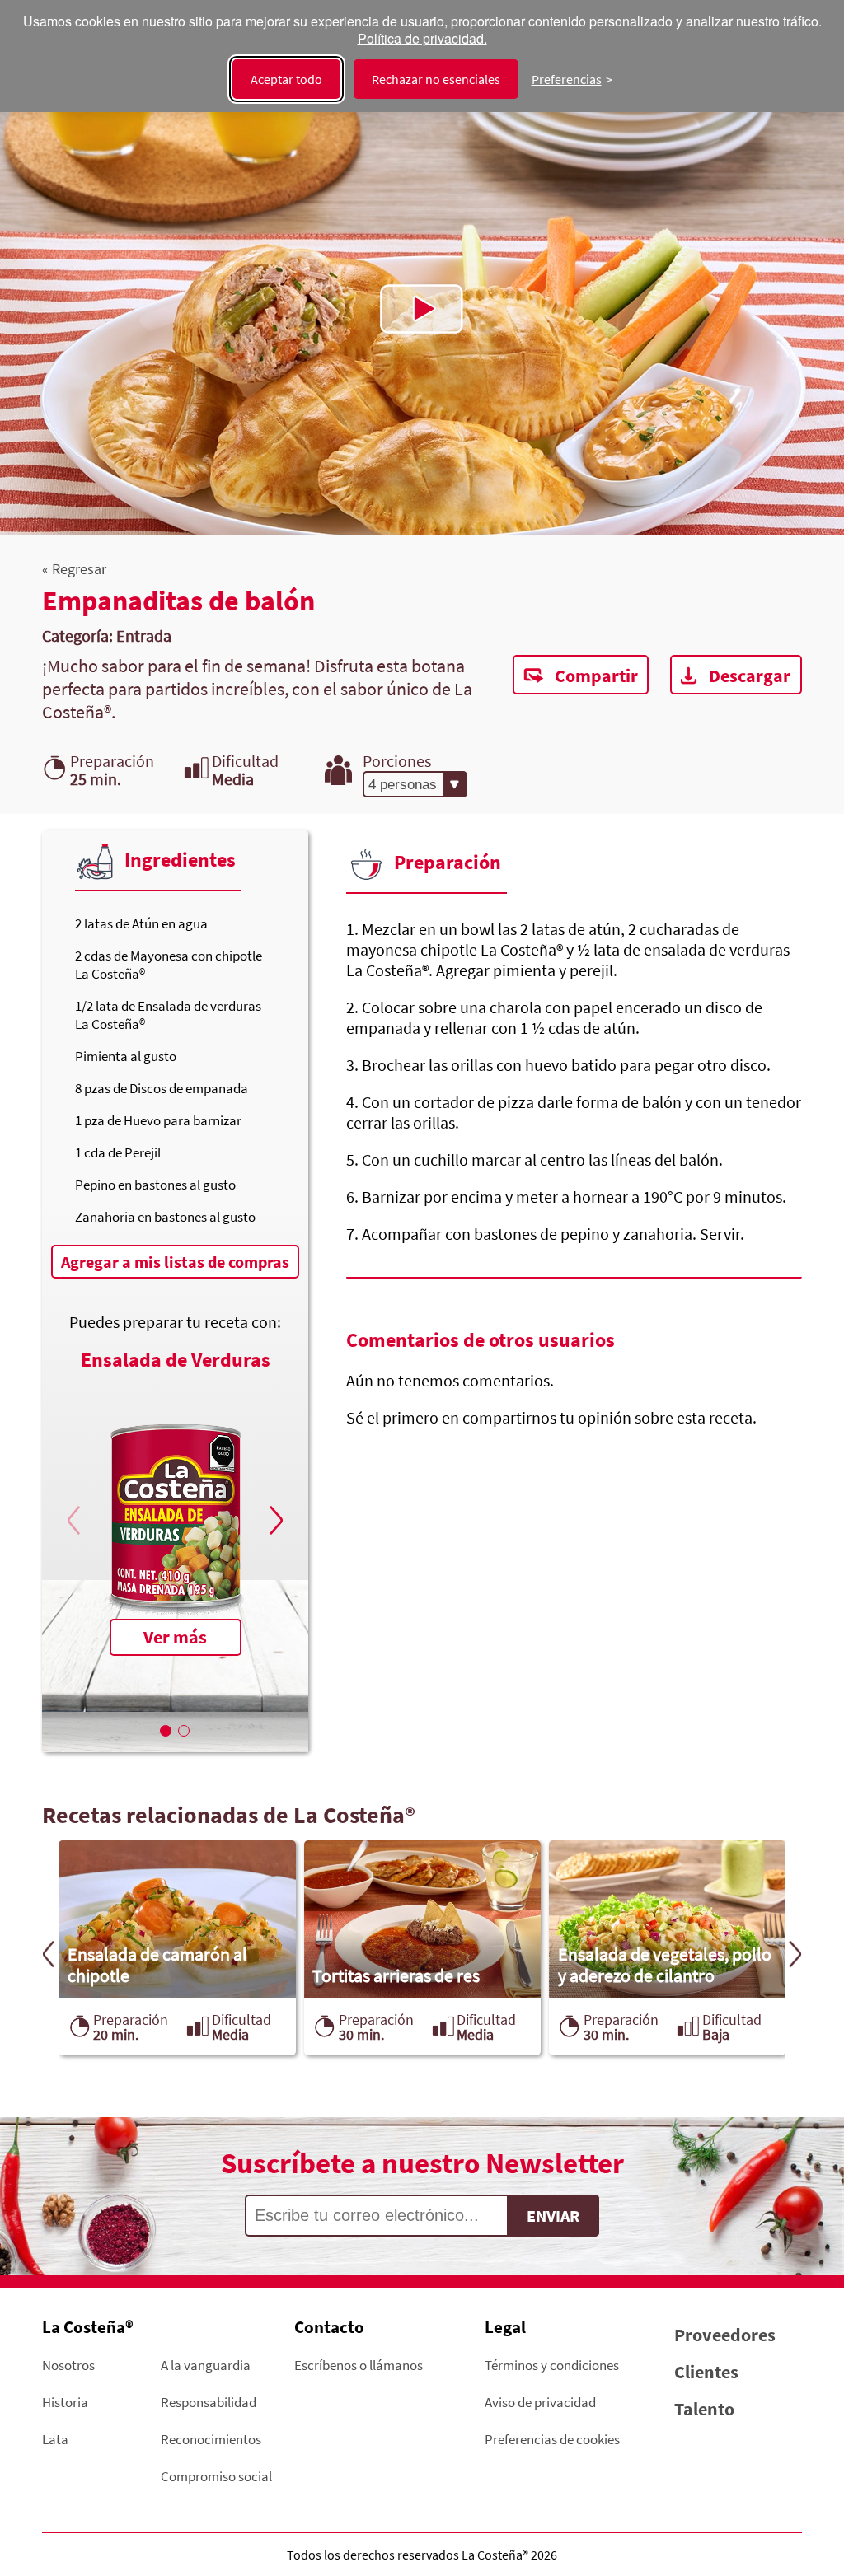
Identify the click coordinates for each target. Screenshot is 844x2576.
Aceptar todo (286, 79)
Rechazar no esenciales (436, 79)
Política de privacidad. (422, 39)
